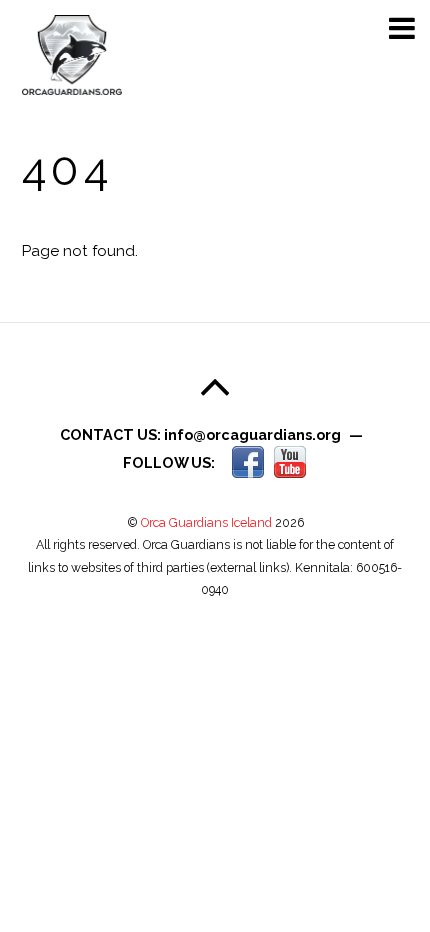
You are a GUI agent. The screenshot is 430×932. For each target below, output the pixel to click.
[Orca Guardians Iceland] (72, 90)
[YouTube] (290, 461)
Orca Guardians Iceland (206, 522)
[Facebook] (248, 461)
